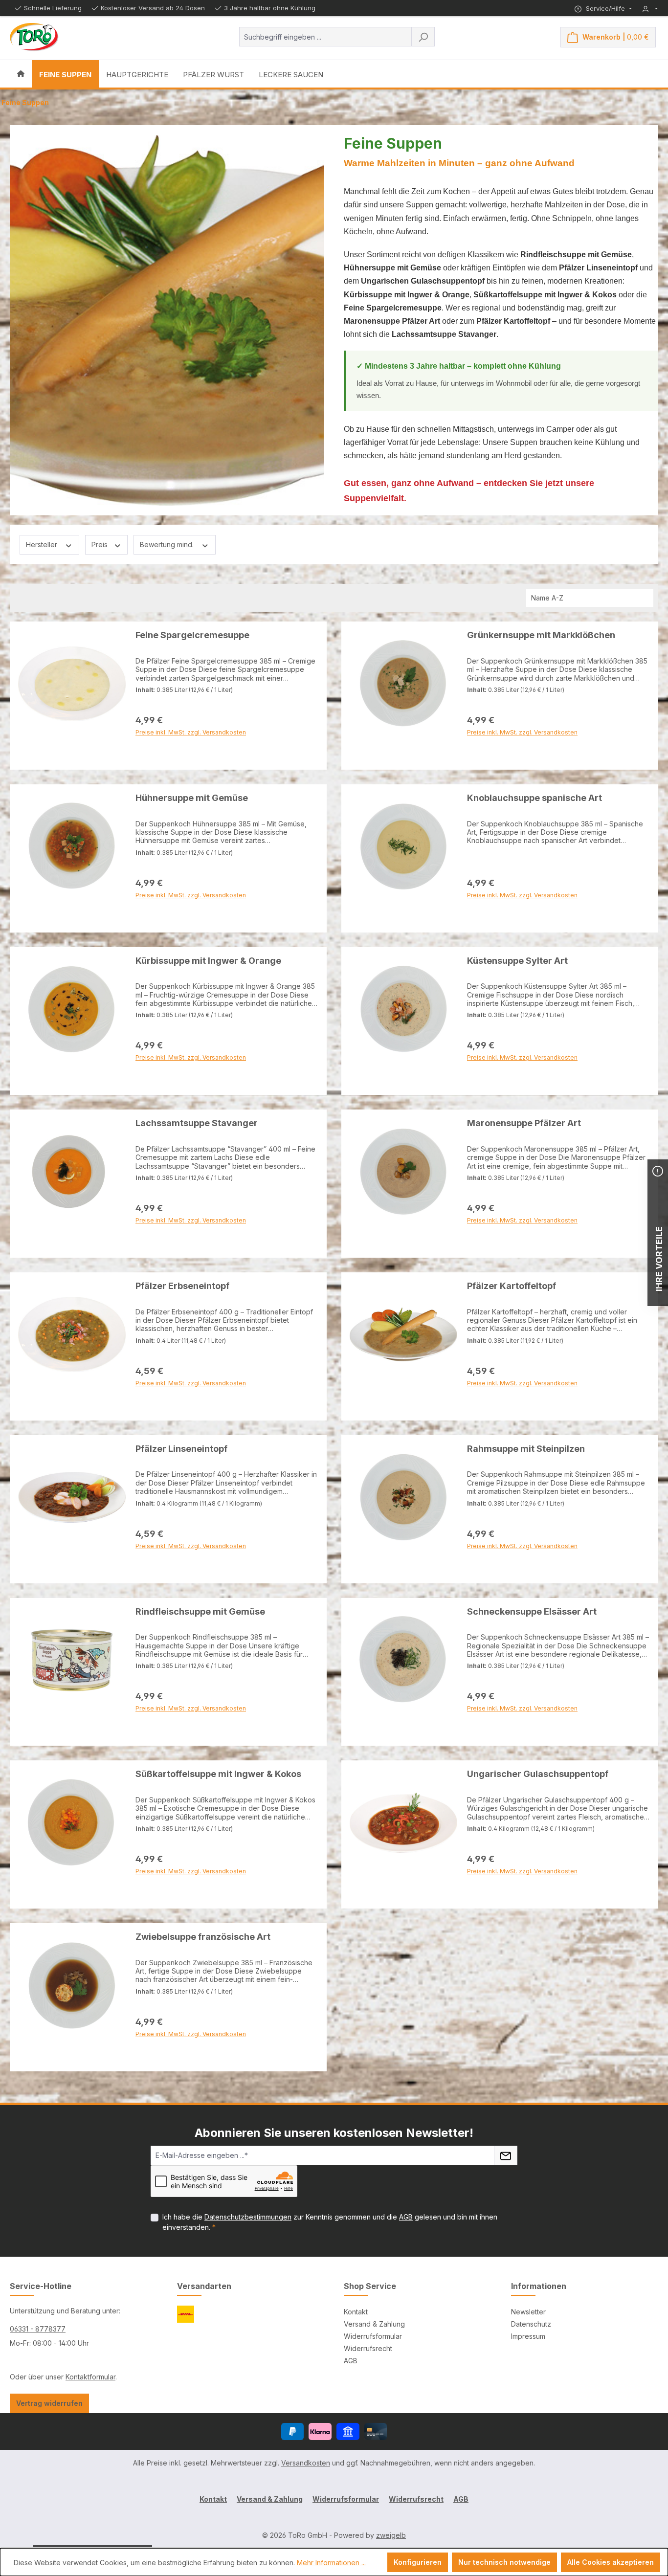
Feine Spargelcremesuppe (192, 635)
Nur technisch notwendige (504, 2562)
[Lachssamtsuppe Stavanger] (72, 1172)
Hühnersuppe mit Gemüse (192, 798)
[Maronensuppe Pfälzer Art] (403, 1172)
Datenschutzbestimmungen (248, 2217)
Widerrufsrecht (368, 2348)
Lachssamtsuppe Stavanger (197, 1123)
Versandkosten (306, 2463)
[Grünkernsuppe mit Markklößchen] (403, 684)
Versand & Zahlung (374, 2324)
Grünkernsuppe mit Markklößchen (541, 635)
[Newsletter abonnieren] (506, 2155)
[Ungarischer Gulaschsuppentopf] (403, 1822)
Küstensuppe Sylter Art (517, 961)
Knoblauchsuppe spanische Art (534, 798)
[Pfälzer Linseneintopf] (72, 1497)
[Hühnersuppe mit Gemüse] (72, 846)
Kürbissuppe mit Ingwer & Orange (208, 961)
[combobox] (325, 37)
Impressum (528, 2336)
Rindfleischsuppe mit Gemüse (200, 1611)
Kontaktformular (90, 2377)
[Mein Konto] (650, 9)
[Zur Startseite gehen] (34, 37)
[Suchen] (423, 37)
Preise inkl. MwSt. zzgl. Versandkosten (191, 756)
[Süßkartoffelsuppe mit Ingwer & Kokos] (72, 1822)
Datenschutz (531, 2324)
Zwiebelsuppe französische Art (203, 1937)
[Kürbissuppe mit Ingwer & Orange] (72, 1009)
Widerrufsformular (373, 2336)
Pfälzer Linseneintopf (181, 1449)
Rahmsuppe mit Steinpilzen (526, 1449)
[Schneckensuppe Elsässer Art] (403, 1660)
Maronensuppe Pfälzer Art (524, 1123)
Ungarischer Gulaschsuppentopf (538, 1774)
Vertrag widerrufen (49, 2403)
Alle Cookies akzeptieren (611, 2562)
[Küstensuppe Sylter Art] (403, 1009)
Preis (100, 544)
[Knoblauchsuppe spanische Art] (403, 846)
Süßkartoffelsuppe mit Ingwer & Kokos (218, 1774)
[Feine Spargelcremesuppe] (72, 684)
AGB (406, 2217)
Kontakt (356, 2312)
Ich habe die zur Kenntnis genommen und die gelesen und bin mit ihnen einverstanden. (330, 2222)
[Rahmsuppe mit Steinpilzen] (403, 1497)
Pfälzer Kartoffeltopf (512, 1286)
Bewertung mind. (168, 544)
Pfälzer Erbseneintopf (182, 1286)
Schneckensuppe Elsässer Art (532, 1611)
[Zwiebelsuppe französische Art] (72, 1985)
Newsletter (528, 2312)
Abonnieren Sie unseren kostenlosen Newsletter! (334, 2133)
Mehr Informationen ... (331, 2563)
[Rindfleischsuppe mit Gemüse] (72, 1660)
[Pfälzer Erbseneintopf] (72, 1334)
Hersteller (43, 544)
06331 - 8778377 (38, 2329)
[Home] (21, 74)
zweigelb (391, 2535)
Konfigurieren (418, 2562)
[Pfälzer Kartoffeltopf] (403, 1334)
